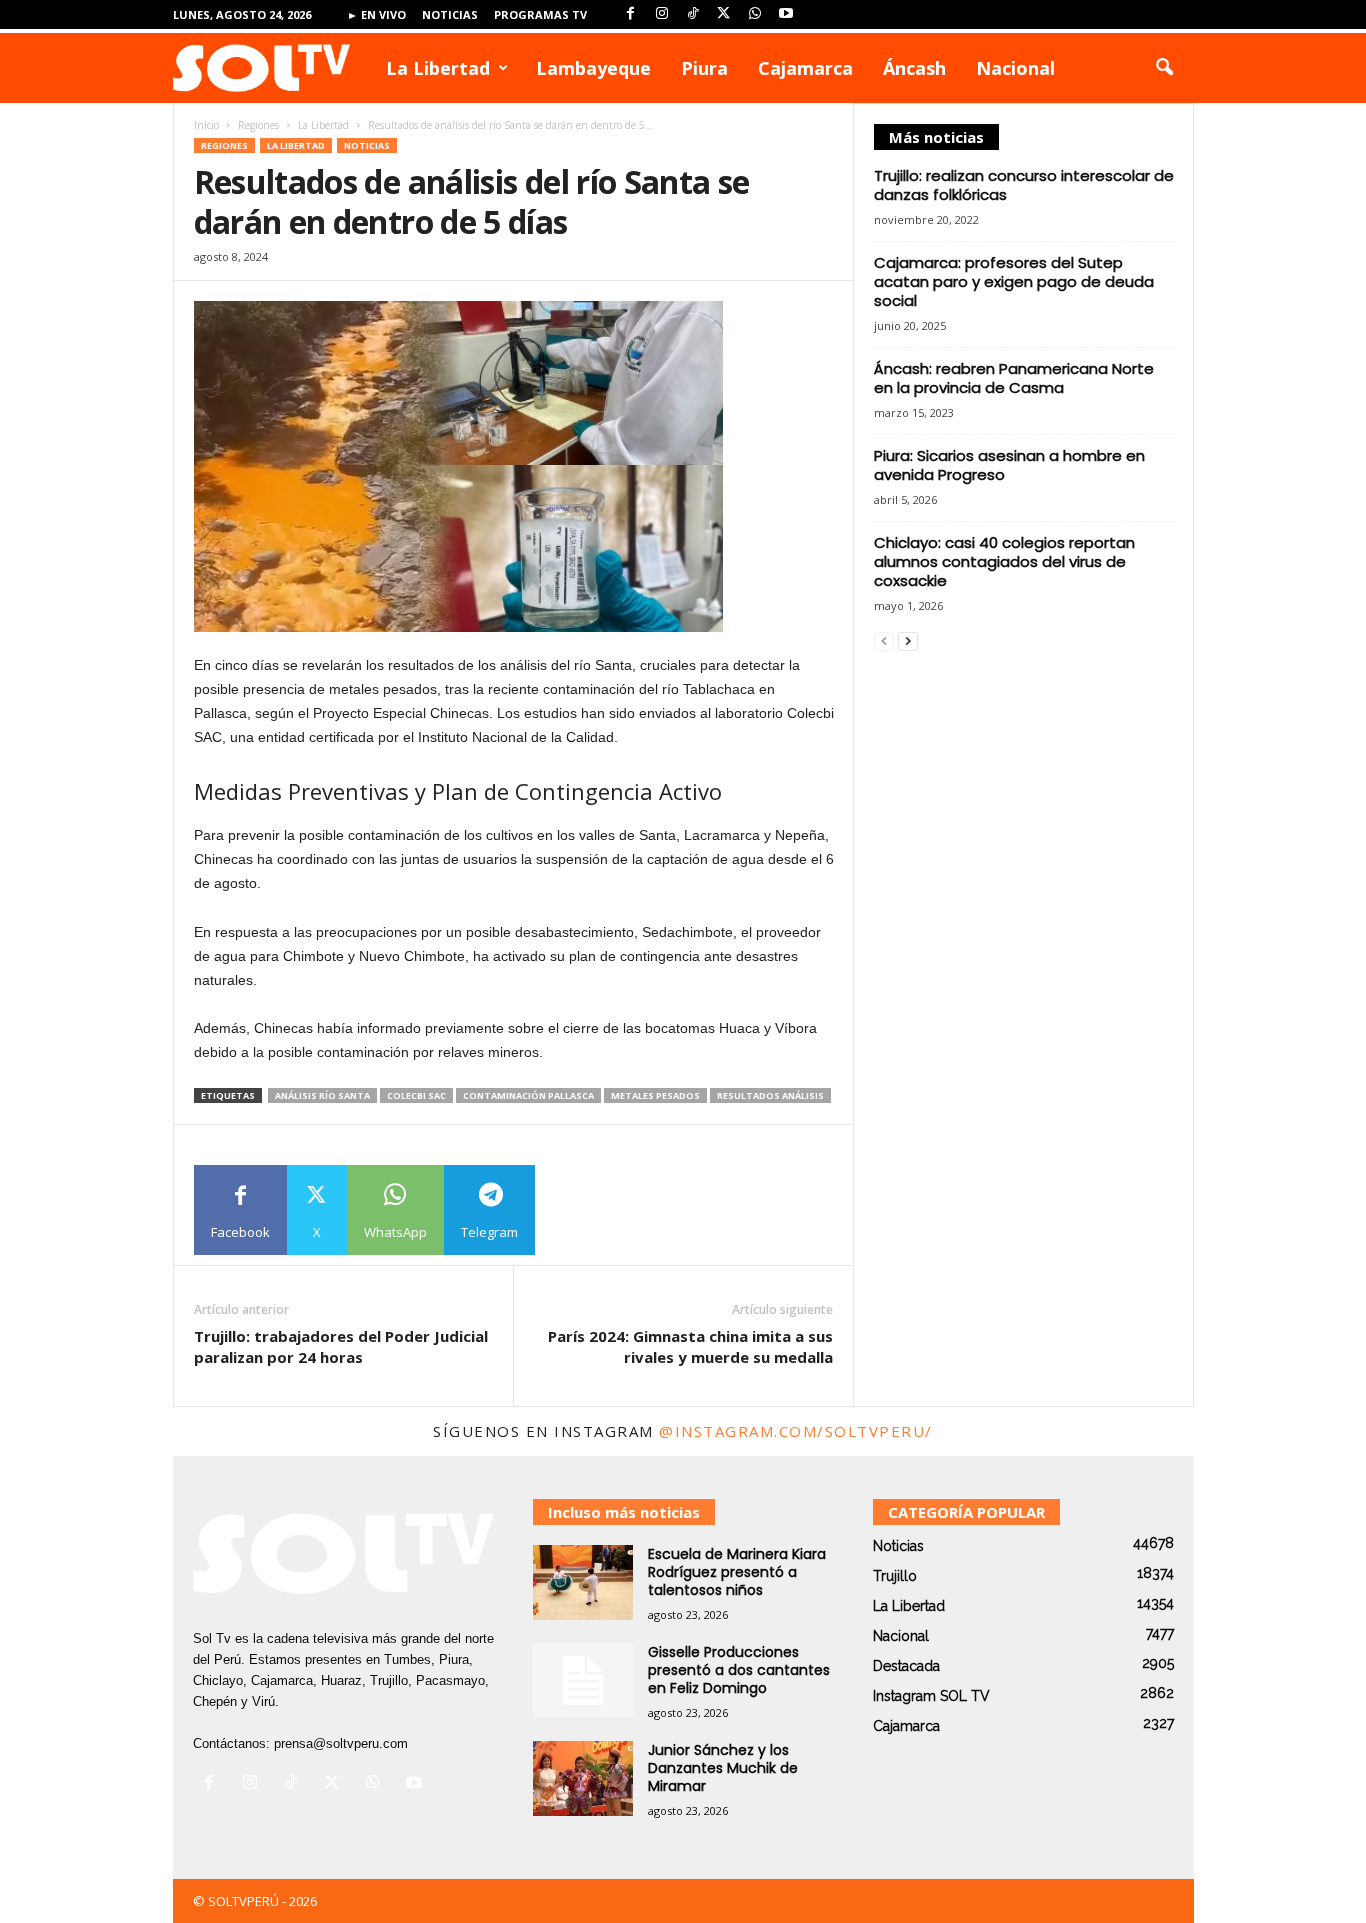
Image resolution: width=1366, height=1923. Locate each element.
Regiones (258, 125)
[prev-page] (884, 640)
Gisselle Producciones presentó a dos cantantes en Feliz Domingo (739, 1670)
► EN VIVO (376, 14)
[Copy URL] (580, 1210)
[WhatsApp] (755, 14)
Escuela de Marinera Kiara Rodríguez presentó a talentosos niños (737, 1572)
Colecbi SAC (416, 1095)
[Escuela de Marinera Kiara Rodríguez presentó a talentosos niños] (583, 1582)
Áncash (914, 68)
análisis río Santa (322, 1095)
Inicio (206, 125)
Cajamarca (805, 68)
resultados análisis (770, 1095)
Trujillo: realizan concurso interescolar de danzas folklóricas (1024, 185)
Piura (704, 68)
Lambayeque (593, 68)
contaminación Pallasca (528, 1095)
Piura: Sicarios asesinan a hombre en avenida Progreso (1009, 465)
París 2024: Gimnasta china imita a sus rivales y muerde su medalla (690, 1346)
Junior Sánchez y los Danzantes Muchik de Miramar (723, 1768)
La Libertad (438, 68)
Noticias (450, 14)
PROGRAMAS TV (540, 14)
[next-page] (908, 640)
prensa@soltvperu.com (341, 1743)
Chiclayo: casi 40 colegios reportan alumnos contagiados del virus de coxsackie (1004, 561)
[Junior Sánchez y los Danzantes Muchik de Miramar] (583, 1778)
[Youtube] (786, 14)
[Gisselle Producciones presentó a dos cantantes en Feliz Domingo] (583, 1680)
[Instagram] (662, 14)
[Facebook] (631, 14)
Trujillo (895, 1576)
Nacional (1015, 68)
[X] (724, 14)
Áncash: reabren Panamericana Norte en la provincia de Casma (1014, 378)
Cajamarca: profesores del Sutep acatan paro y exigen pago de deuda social (1014, 281)
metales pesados (655, 1095)
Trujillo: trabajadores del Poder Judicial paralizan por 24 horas (341, 1346)
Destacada (906, 1666)
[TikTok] (693, 14)
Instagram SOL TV (931, 1696)
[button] (1164, 68)
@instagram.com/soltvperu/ (796, 1431)
